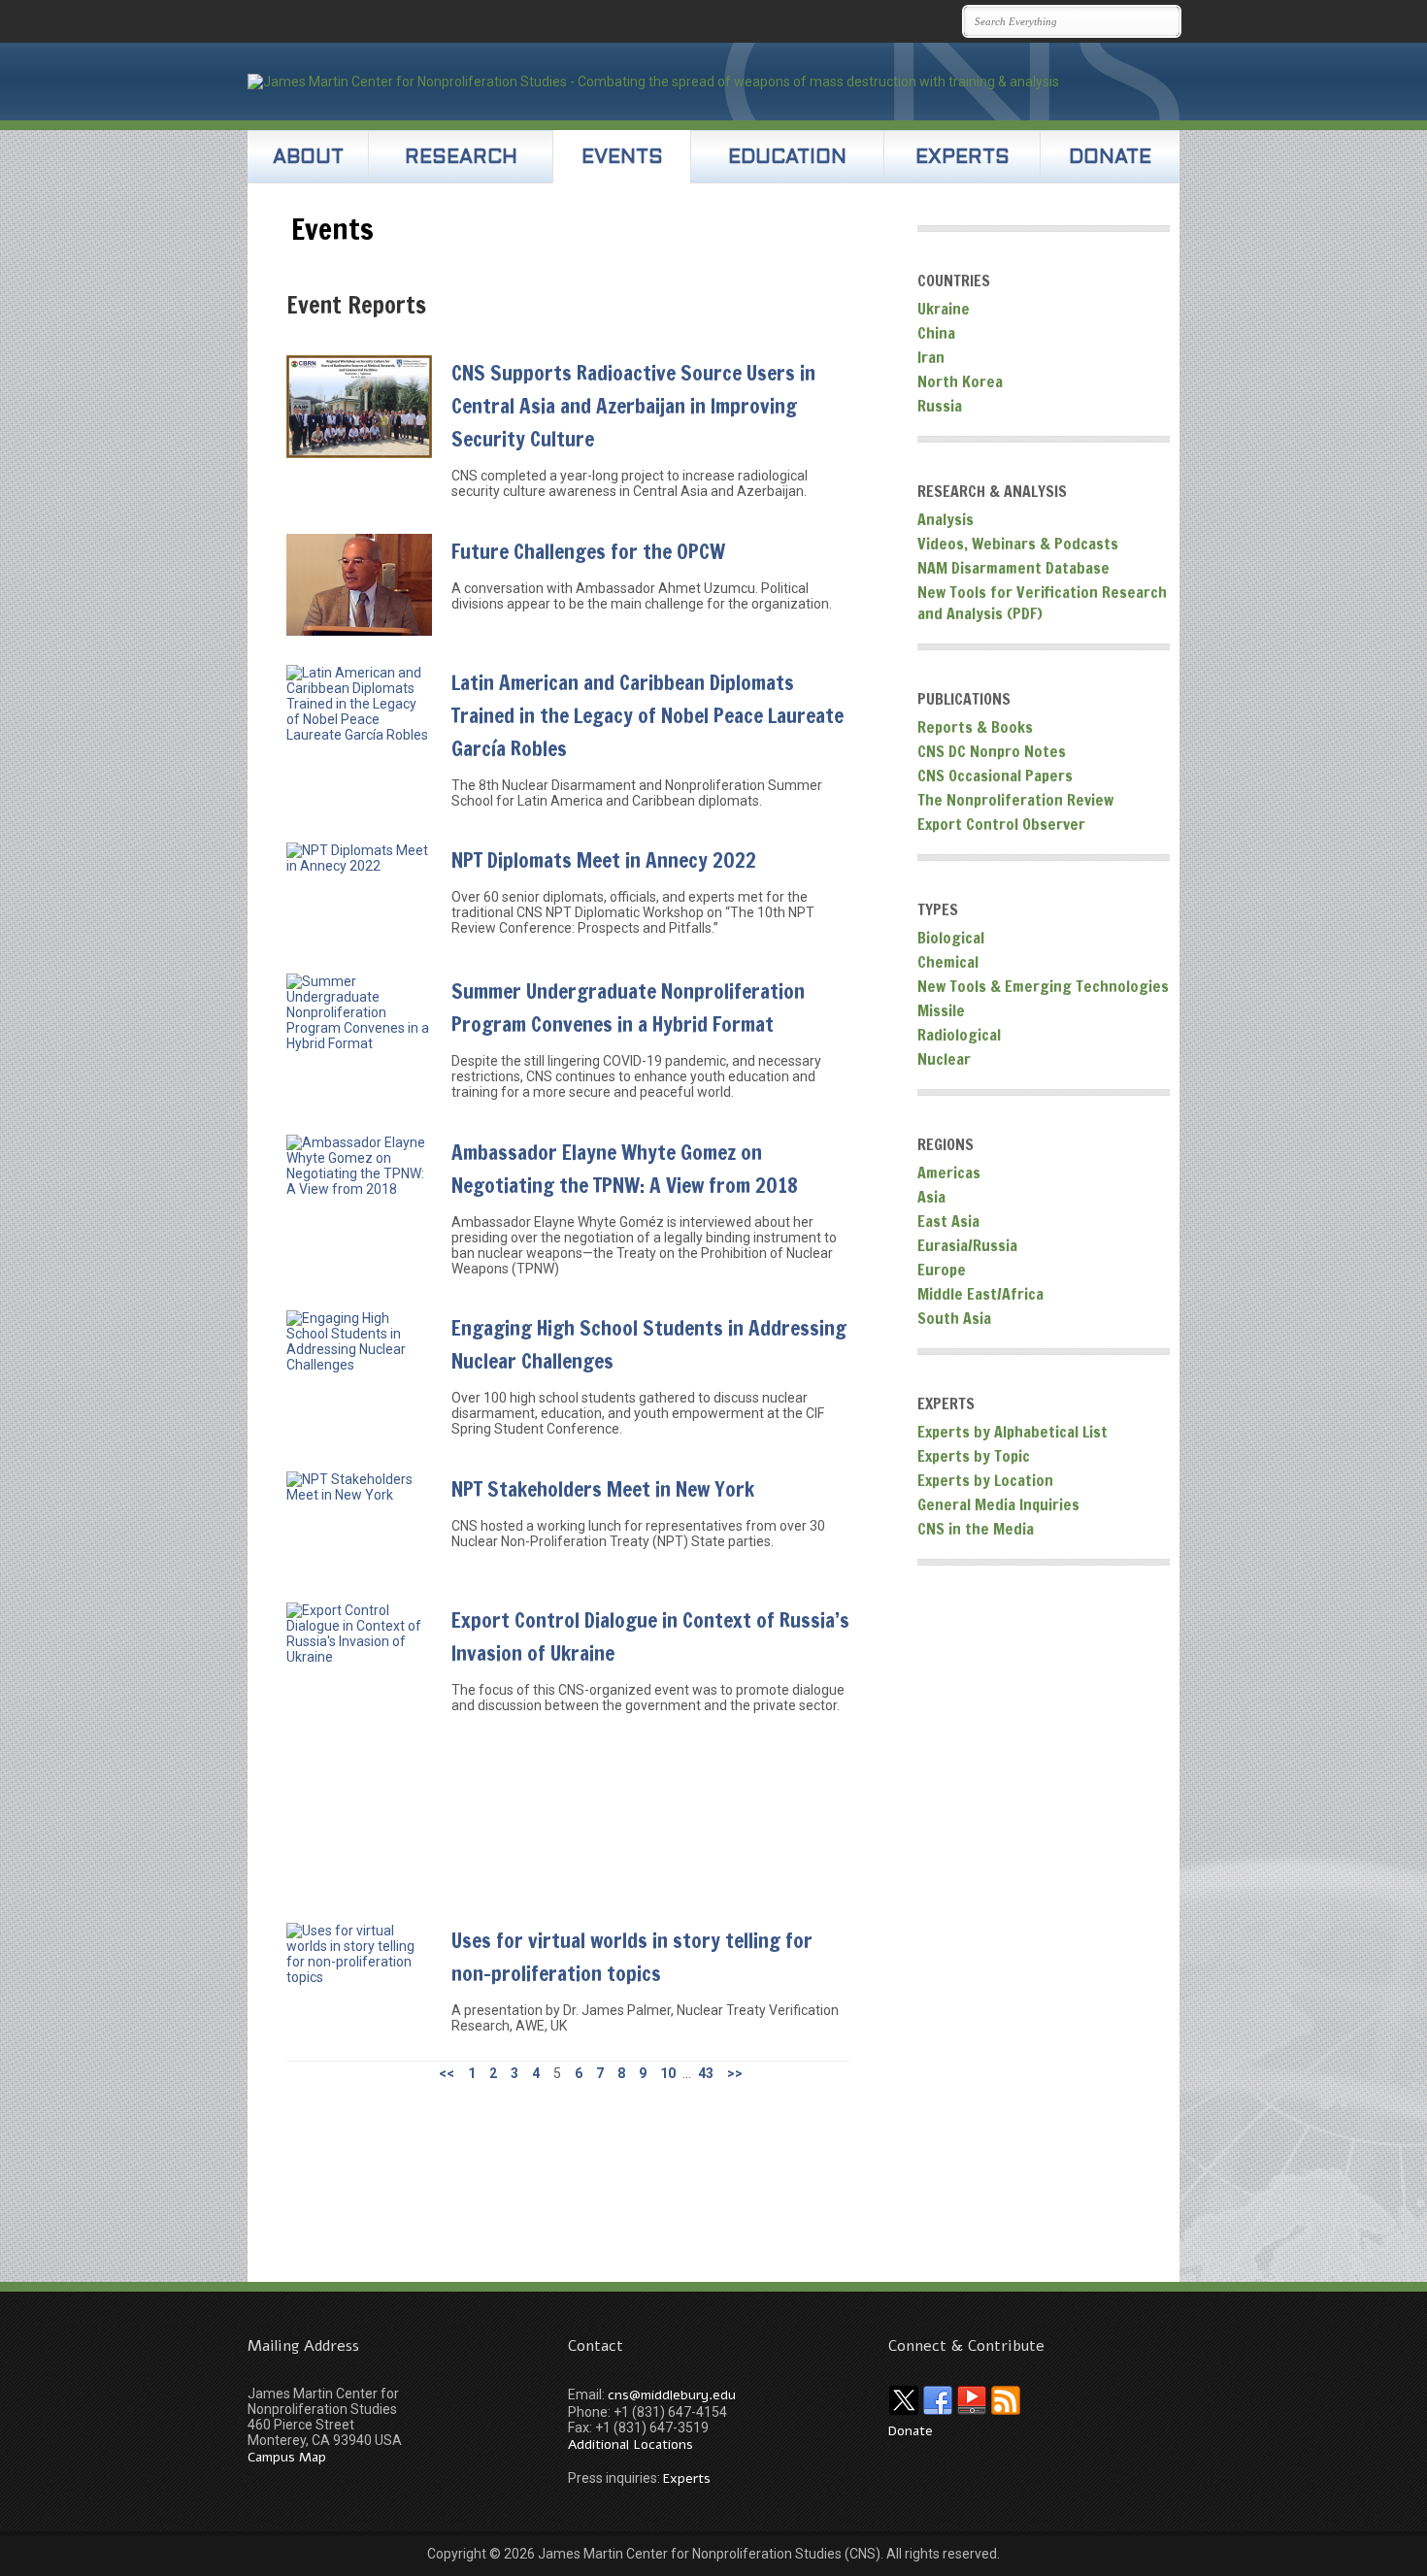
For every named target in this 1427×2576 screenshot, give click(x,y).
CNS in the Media (976, 1529)
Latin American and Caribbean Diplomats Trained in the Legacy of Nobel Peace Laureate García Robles (647, 715)
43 (706, 2073)
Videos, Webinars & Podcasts (1018, 544)
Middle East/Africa (980, 1294)
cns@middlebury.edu (672, 2395)
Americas (949, 1172)
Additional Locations (631, 2444)
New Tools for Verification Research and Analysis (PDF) (1042, 603)
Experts (962, 158)
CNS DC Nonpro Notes (992, 751)
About (308, 158)
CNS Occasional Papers (995, 776)
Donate (1110, 158)
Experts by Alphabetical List (1012, 1432)
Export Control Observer (1001, 824)
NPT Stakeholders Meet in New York (603, 1489)
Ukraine (944, 309)
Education (787, 158)
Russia (940, 406)
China (936, 333)
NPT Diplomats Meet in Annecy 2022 (604, 860)
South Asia (954, 1318)
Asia (931, 1197)
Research (461, 158)
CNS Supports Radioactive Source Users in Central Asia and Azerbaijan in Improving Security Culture (633, 406)
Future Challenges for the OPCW (588, 551)
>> (735, 2073)
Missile (941, 1010)
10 (668, 2073)
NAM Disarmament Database (1013, 568)
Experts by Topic (974, 1456)
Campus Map (287, 2457)
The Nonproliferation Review (1015, 800)
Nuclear (944, 1059)
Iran (931, 357)
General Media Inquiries (998, 1504)
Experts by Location (985, 1480)
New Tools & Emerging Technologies (1043, 986)
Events (622, 158)
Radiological (959, 1035)
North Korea (960, 381)
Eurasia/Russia (967, 1245)
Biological (951, 938)
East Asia (948, 1221)
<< (447, 2073)
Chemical (948, 962)
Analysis (946, 519)
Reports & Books (975, 727)
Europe (942, 1270)
